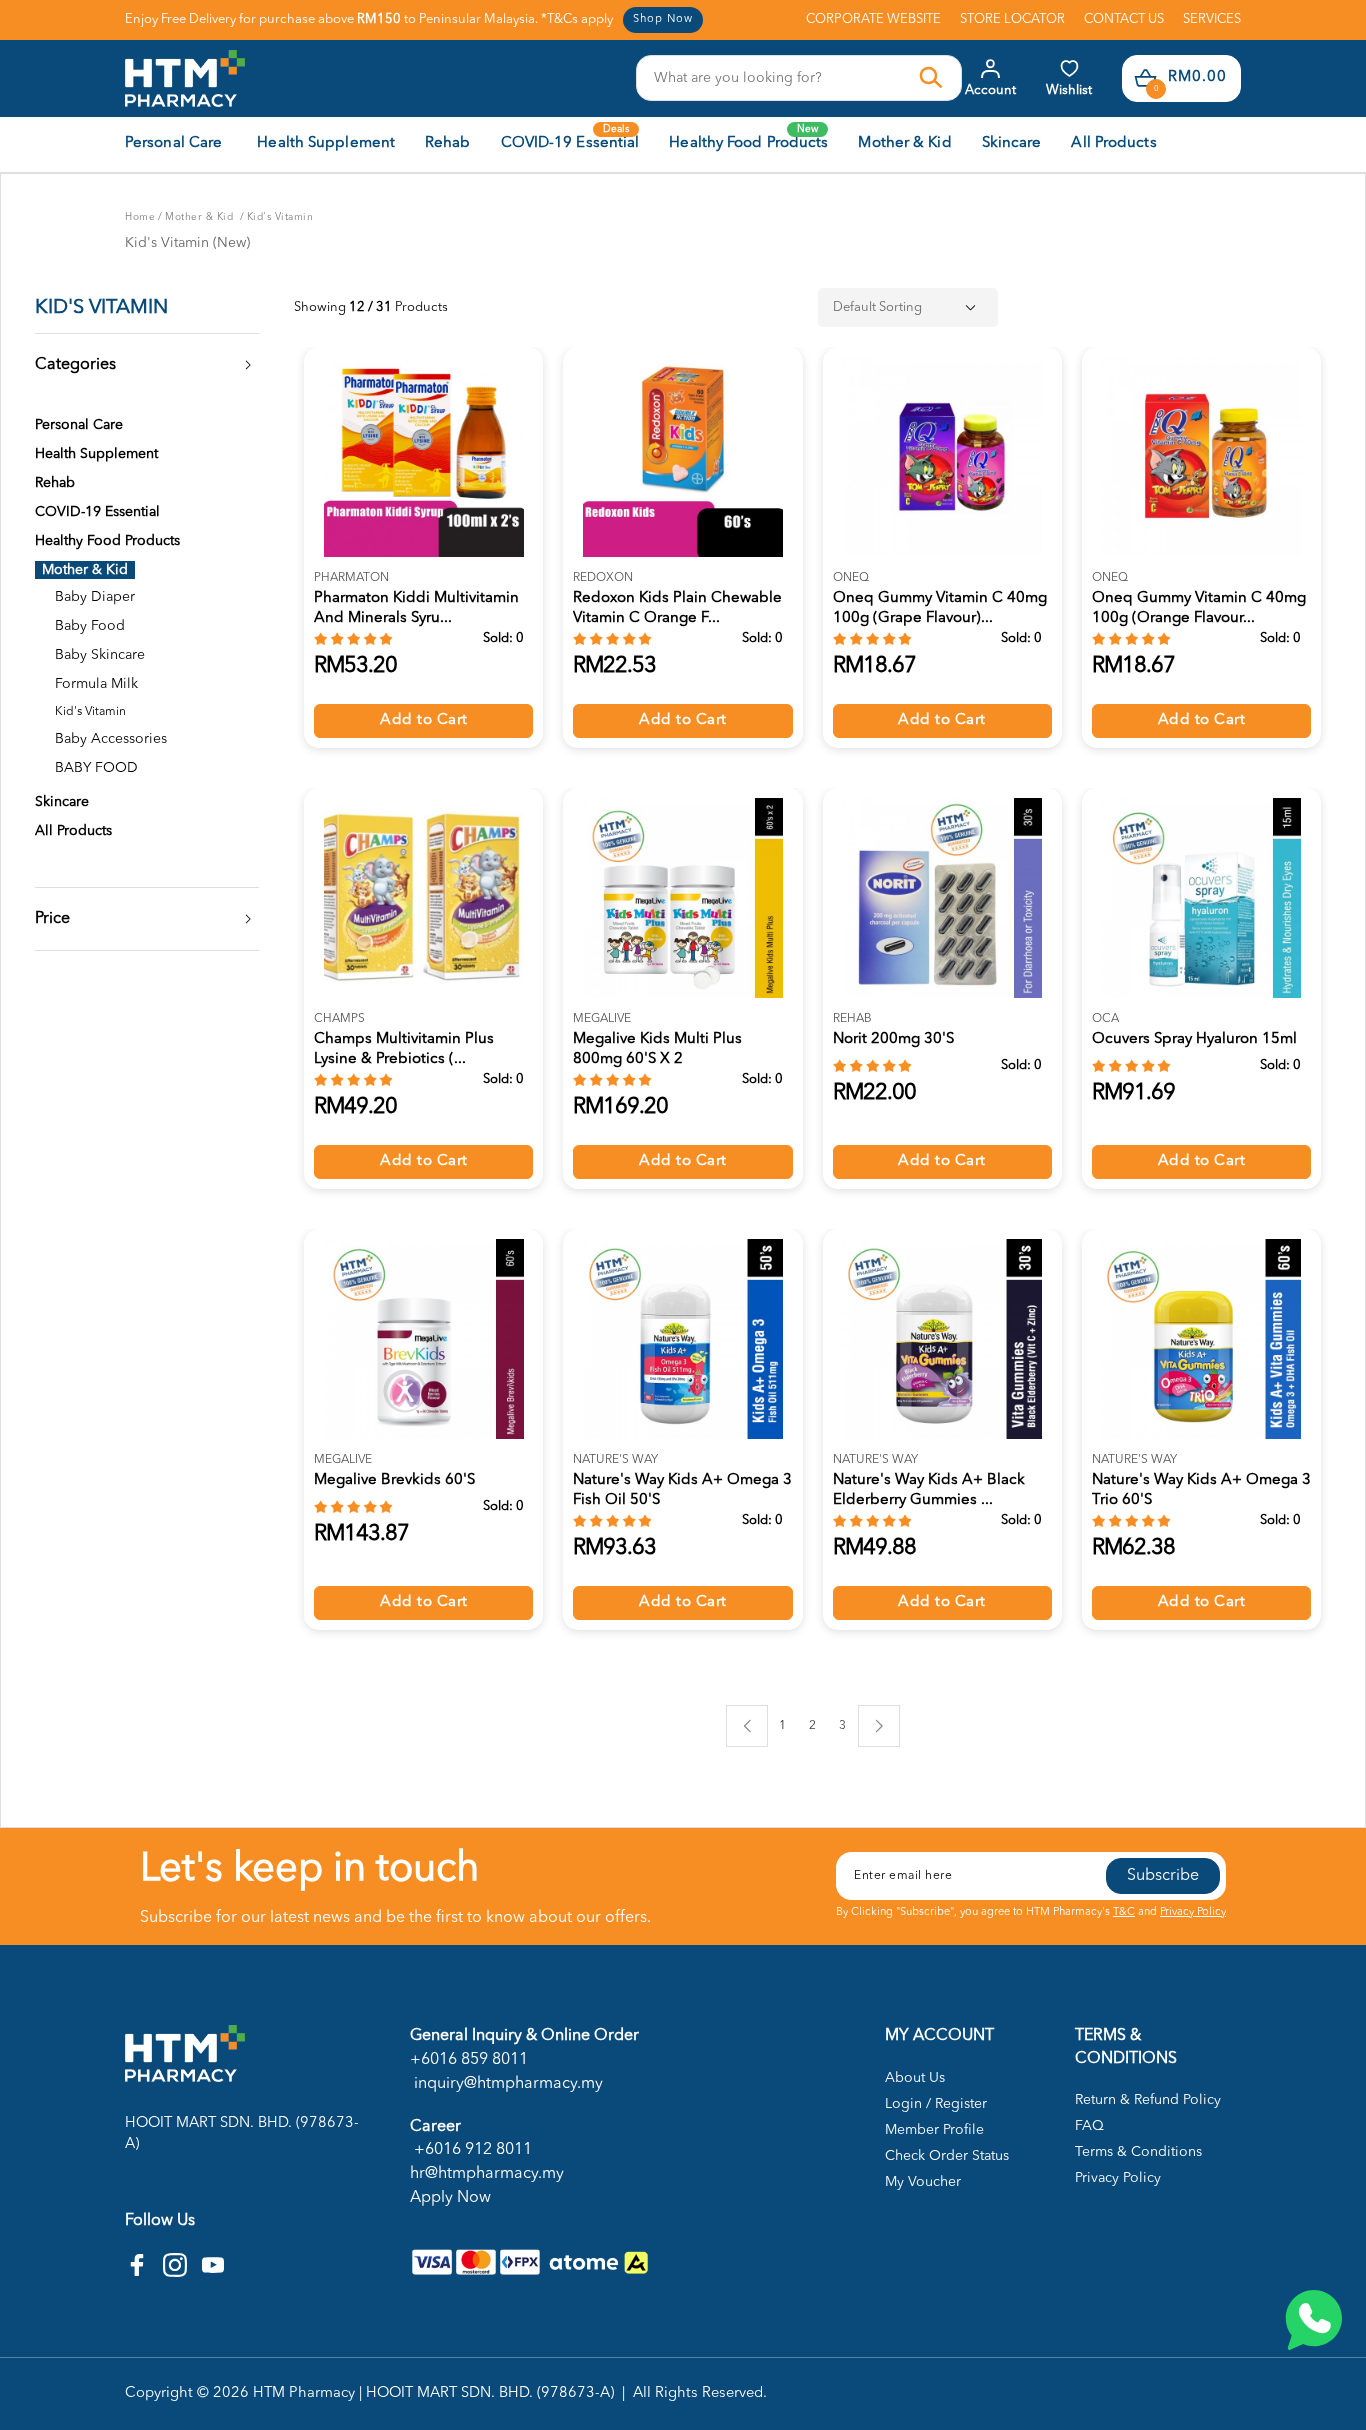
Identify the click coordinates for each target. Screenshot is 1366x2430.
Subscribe (1163, 1876)
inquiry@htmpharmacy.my (506, 2084)
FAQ (1089, 2126)
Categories (75, 365)
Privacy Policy (1193, 1912)
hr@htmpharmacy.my (487, 2174)
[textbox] (779, 78)
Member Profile (934, 2130)
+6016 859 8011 (469, 2060)
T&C (1124, 1912)
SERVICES (1212, 19)
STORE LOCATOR (1012, 19)
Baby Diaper (95, 597)
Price (52, 919)
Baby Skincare (100, 655)
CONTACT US (1124, 19)
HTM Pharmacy (304, 2393)
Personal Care (79, 425)
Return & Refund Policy (1148, 2100)
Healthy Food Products (107, 541)
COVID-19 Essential (97, 512)
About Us (915, 2078)
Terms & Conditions (1138, 2152)
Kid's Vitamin (280, 217)
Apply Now (450, 2198)
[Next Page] (879, 1726)
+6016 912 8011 (471, 2150)
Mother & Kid (201, 217)
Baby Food (90, 626)
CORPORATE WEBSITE (873, 19)
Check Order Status (947, 2156)
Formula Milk (96, 684)
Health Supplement (96, 454)
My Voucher (923, 2182)
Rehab (55, 483)
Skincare (62, 802)
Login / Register (936, 2104)
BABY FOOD (96, 768)
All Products (73, 831)
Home (140, 217)
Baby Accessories (111, 739)
